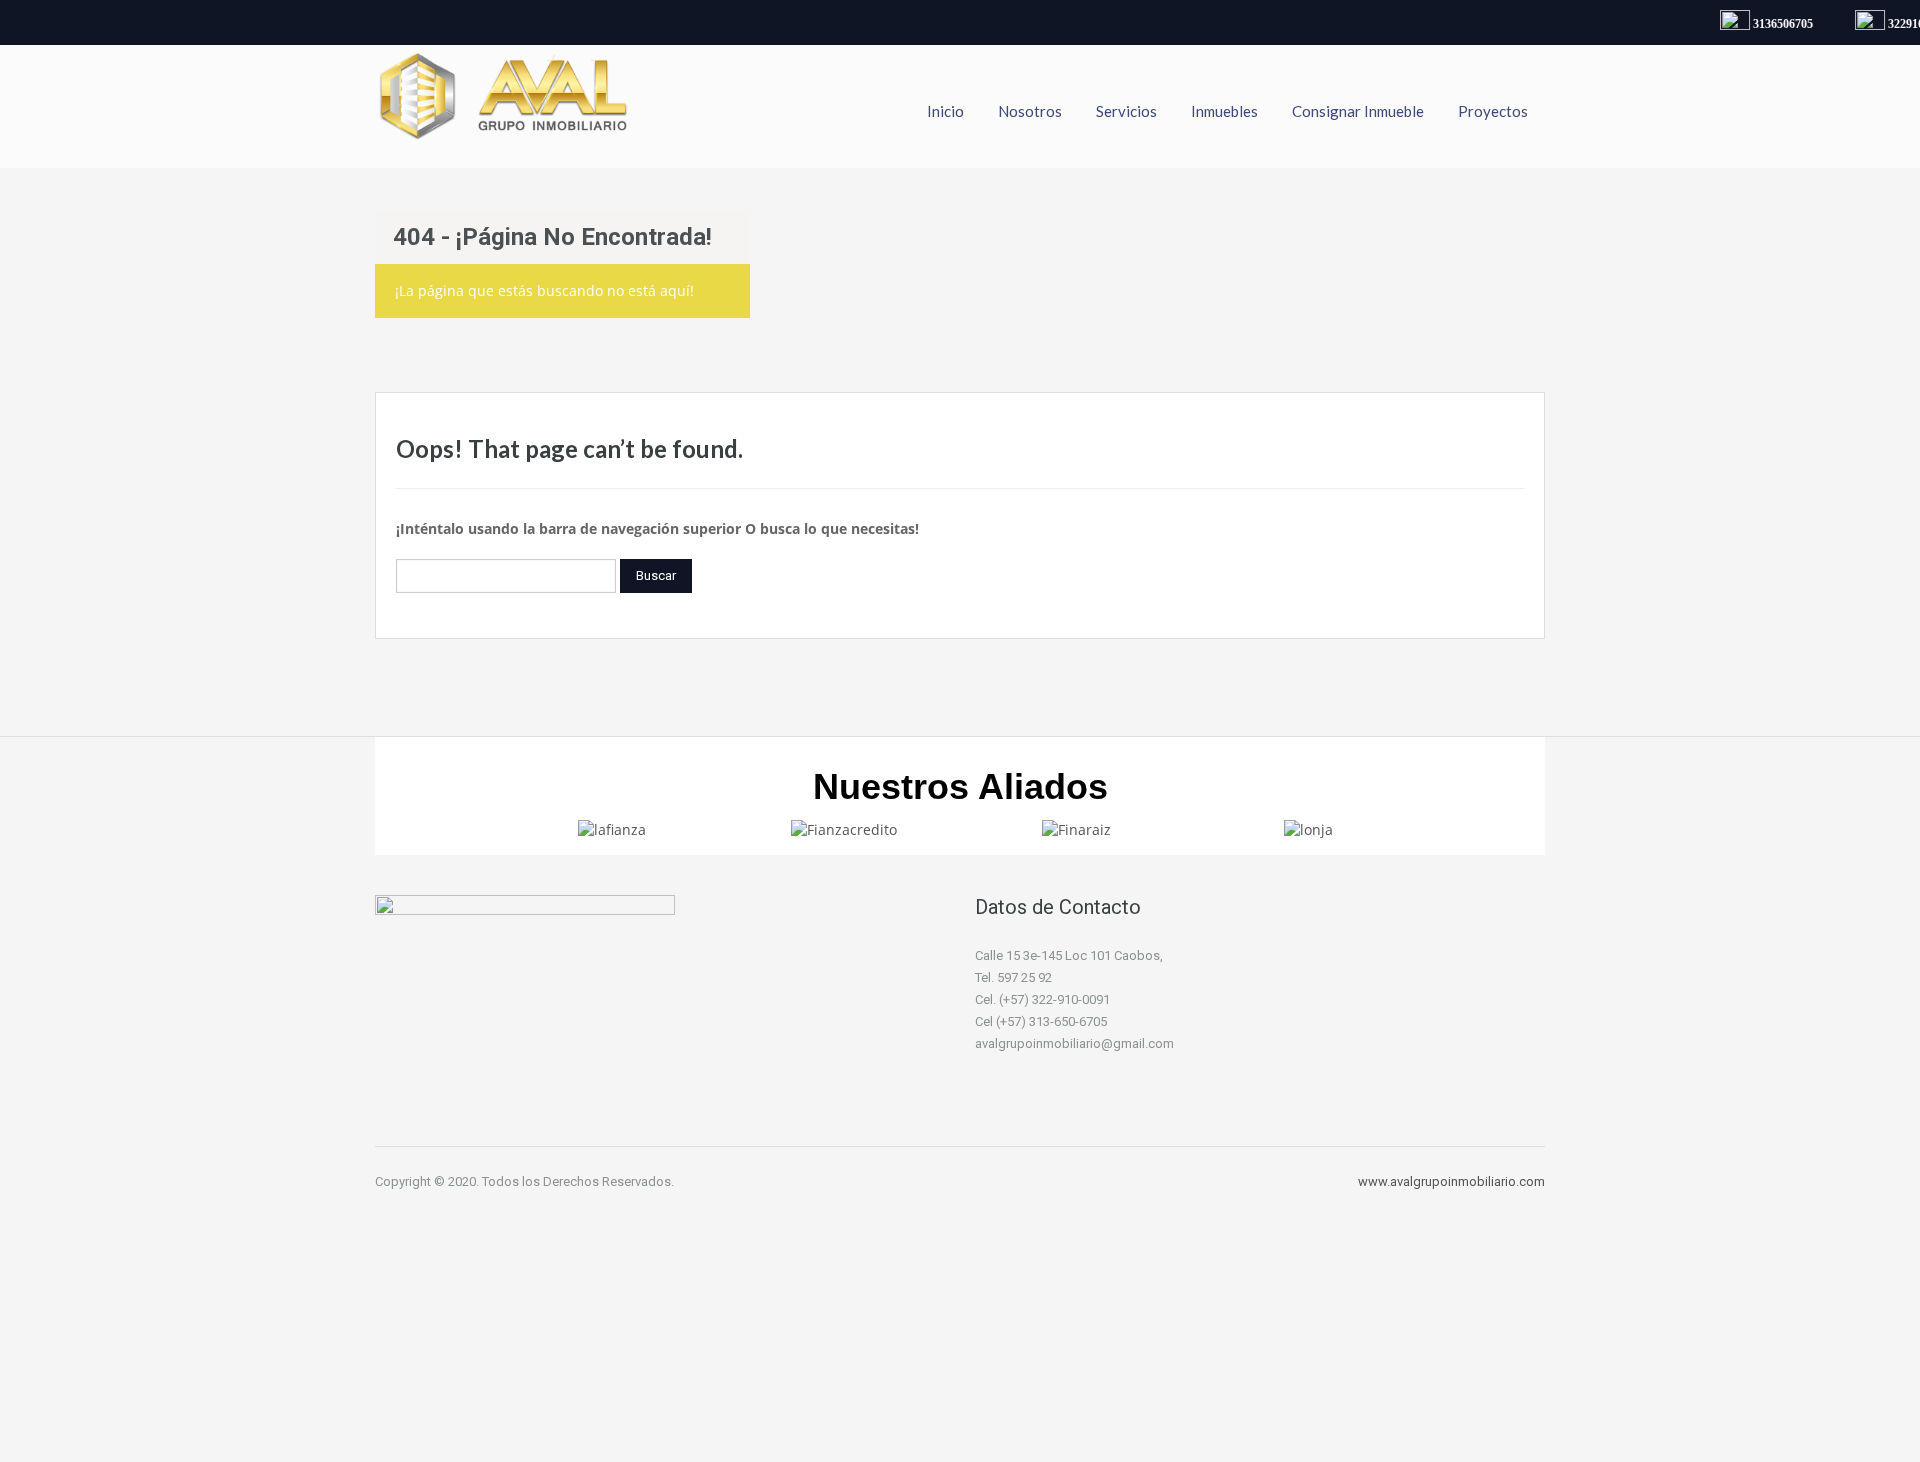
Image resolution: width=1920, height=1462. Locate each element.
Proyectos (1493, 111)
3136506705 (1775, 24)
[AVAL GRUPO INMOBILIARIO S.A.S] (505, 106)
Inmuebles (1224, 111)
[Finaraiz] (1076, 828)
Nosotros (1030, 111)
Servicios (1126, 111)
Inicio (945, 111)
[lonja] (1308, 828)
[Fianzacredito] (844, 828)
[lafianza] (612, 828)
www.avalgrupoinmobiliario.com (1451, 1181)
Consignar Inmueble (1358, 111)
